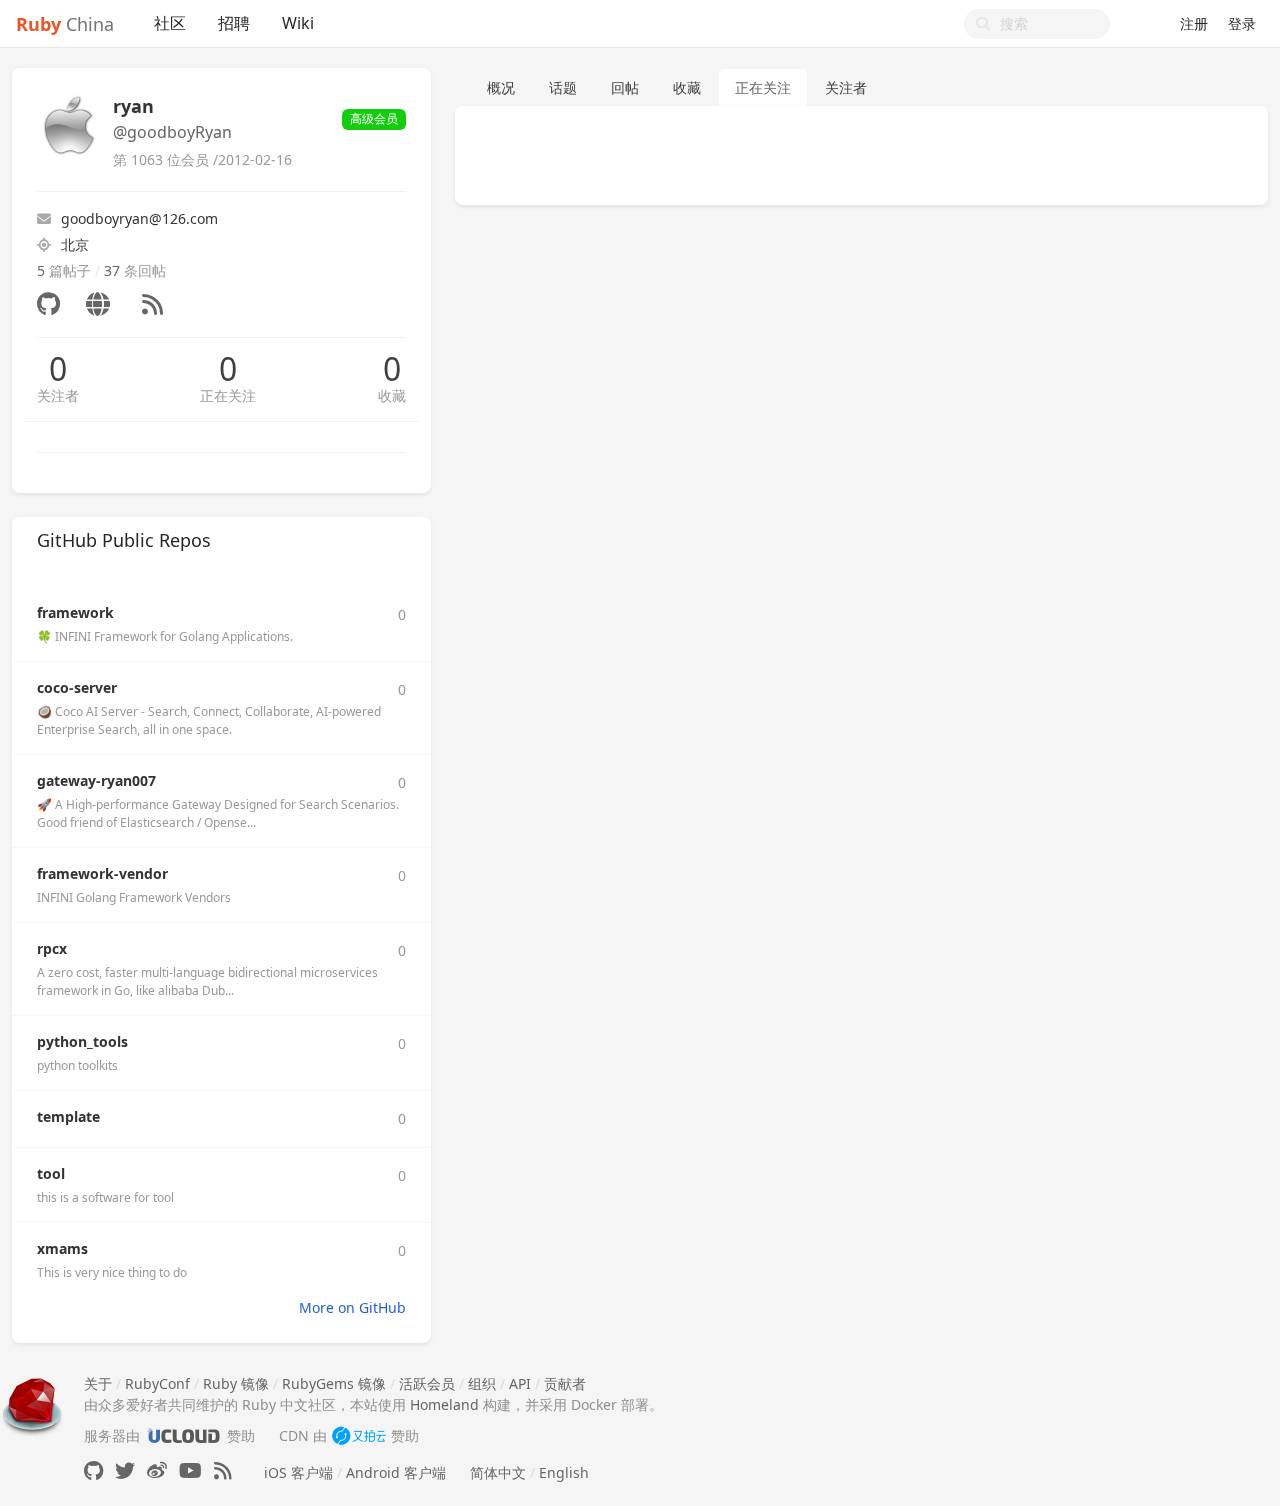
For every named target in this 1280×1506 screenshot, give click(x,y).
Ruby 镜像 (236, 1383)
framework (75, 612)
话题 (563, 87)
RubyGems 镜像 (334, 1383)
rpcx (52, 948)
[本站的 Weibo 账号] (157, 1470)
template (68, 1116)
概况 (501, 87)
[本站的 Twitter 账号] (125, 1470)
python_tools (82, 1041)
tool (51, 1173)
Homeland (444, 1404)
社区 (170, 23)
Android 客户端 (396, 1472)
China (65, 24)
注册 (1194, 23)
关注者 (58, 395)
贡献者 (565, 1383)
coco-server (77, 687)
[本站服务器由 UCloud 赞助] (183, 1435)
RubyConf (157, 1383)
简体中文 (498, 1472)
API (520, 1383)
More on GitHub (352, 1307)
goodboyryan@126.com (139, 218)
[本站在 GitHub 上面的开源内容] (93, 1470)
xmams (62, 1248)
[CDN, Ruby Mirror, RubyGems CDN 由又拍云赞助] (359, 1435)
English (564, 1472)
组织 (482, 1383)
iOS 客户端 (298, 1472)
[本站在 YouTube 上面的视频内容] (190, 1470)
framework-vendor (102, 873)
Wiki (298, 23)
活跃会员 (427, 1383)
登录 (1242, 23)
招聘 (234, 23)
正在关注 (228, 395)
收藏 (392, 395)
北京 (75, 244)
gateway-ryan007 (96, 780)
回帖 (625, 87)
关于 (98, 1383)
